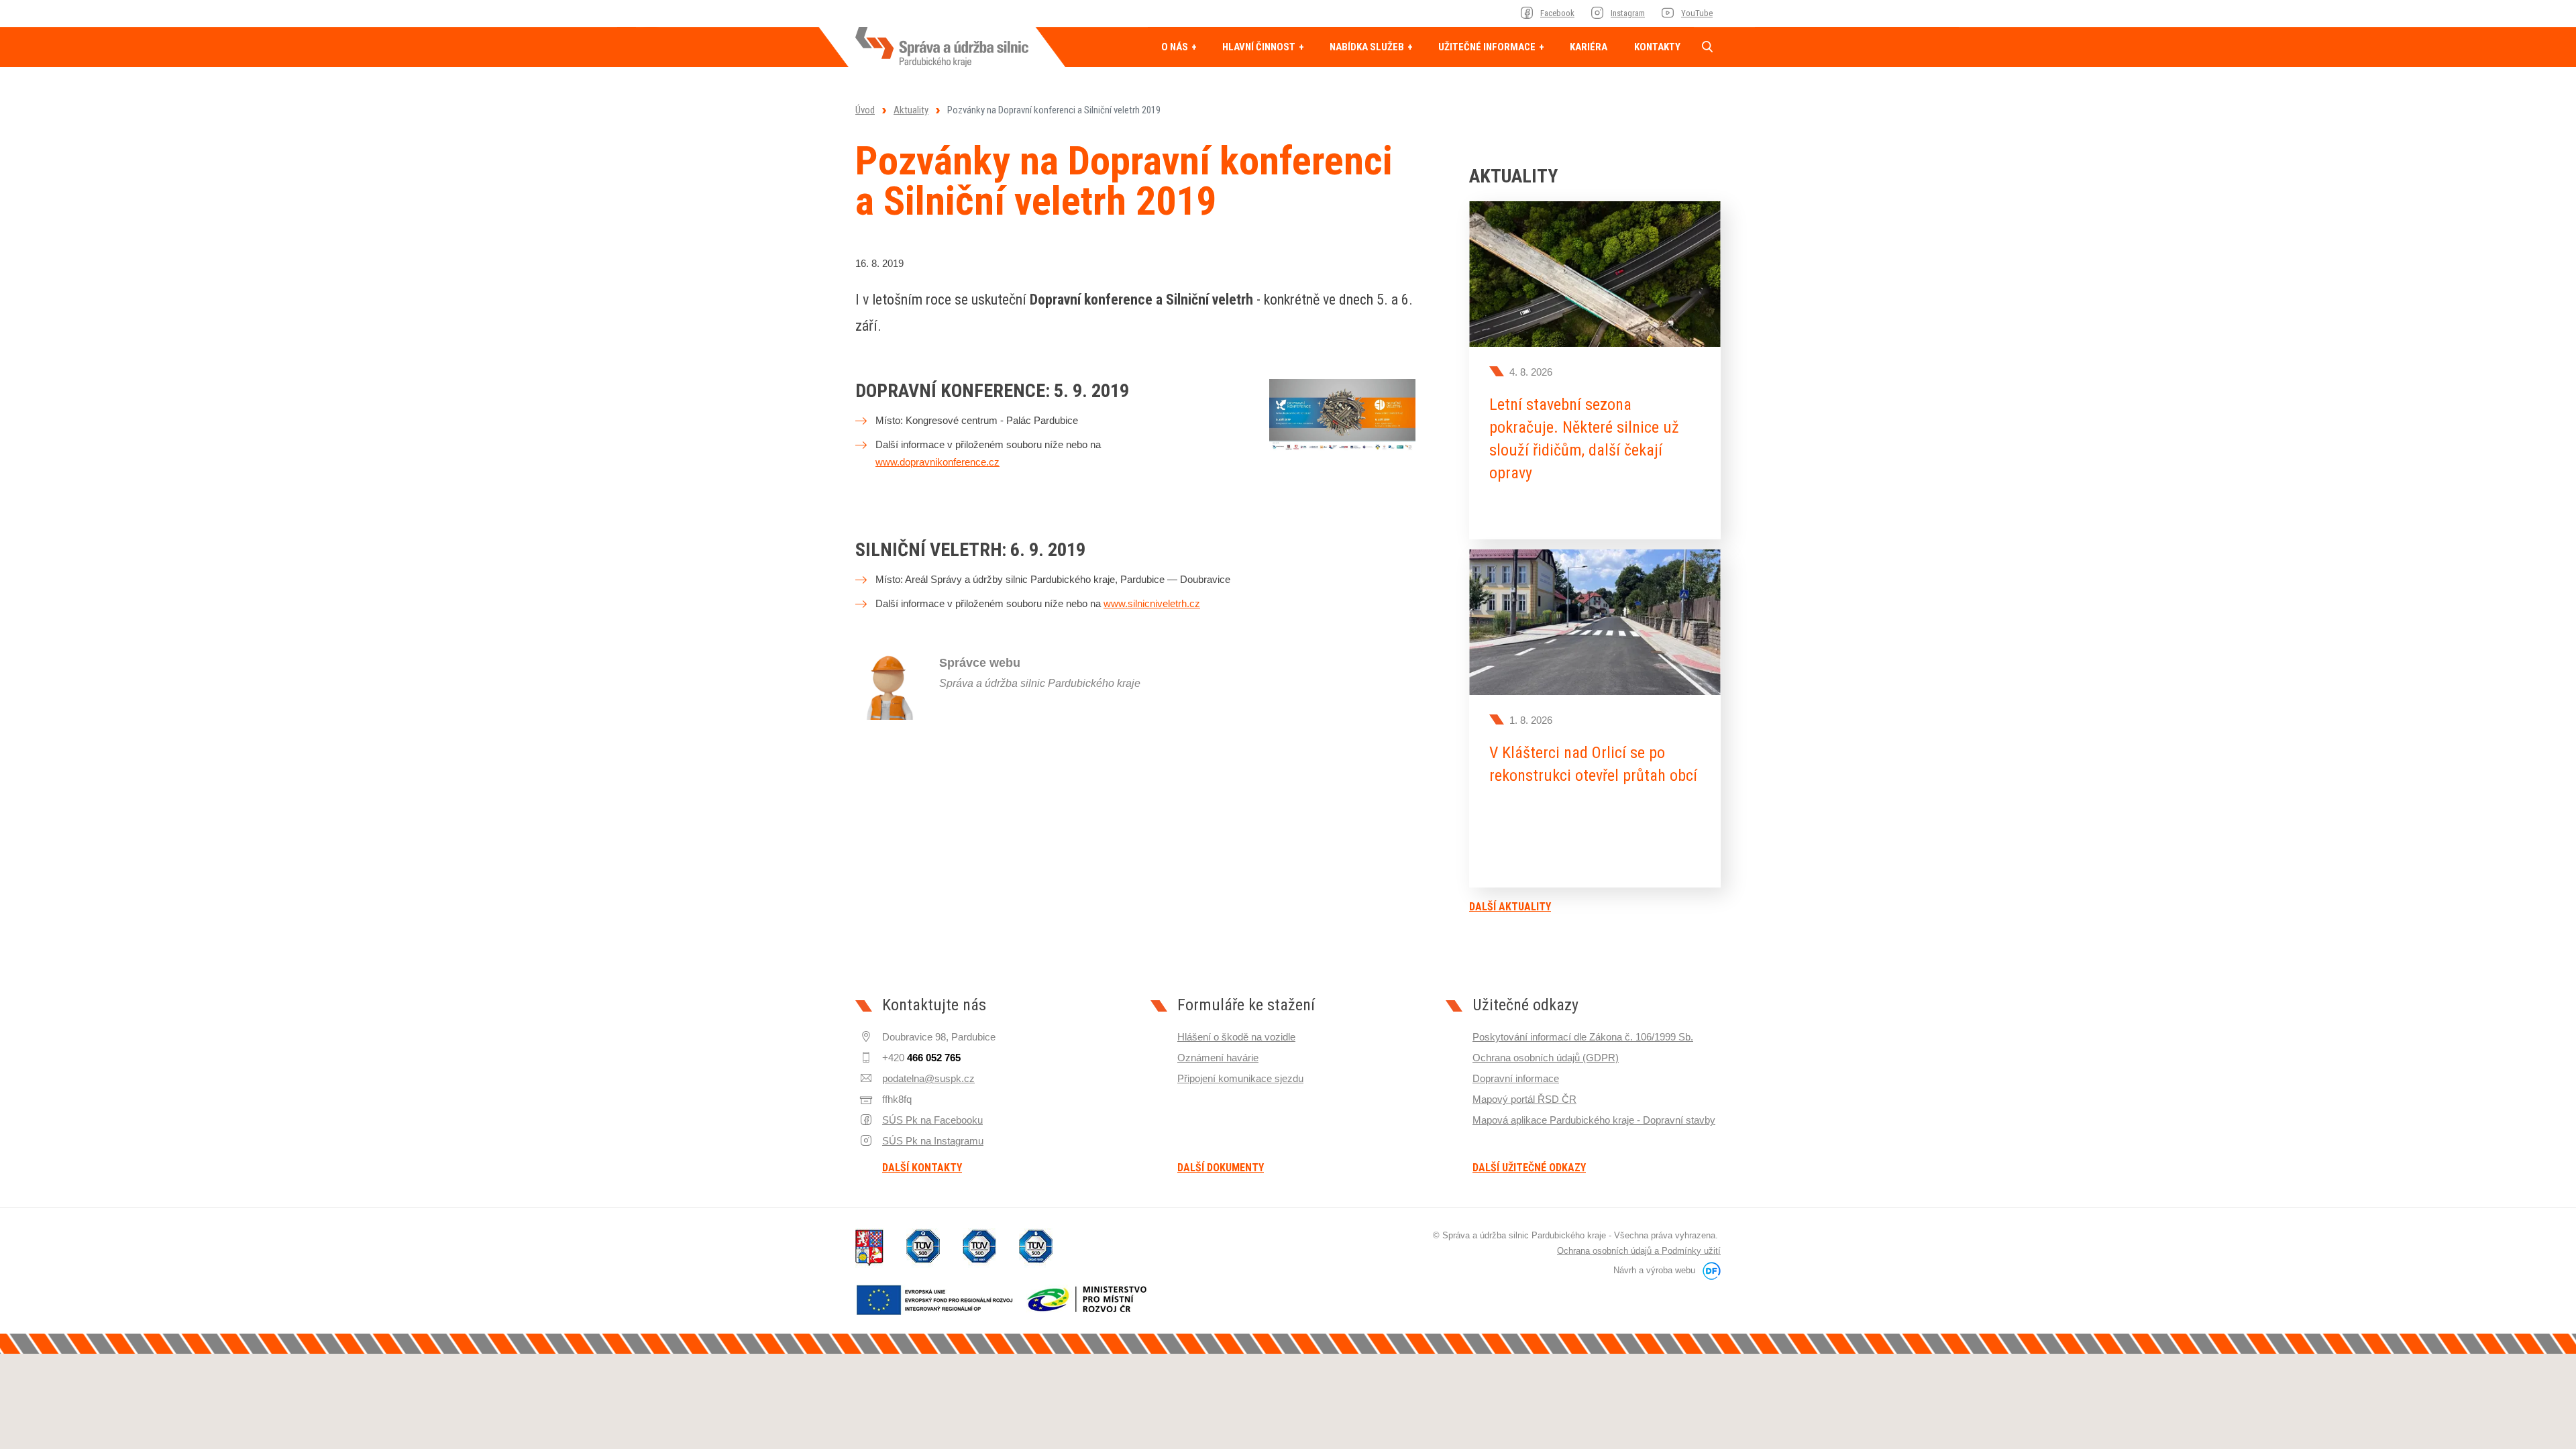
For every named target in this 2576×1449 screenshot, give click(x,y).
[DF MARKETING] (1709, 1270)
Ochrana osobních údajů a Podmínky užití (1639, 1251)
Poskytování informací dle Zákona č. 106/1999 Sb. (1583, 1037)
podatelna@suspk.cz (928, 1078)
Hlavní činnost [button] (1260, 47)
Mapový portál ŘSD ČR (1524, 1099)
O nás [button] (1176, 47)
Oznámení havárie (1218, 1058)
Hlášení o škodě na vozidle (1236, 1037)
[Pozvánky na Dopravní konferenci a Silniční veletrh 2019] (1342, 414)
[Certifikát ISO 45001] (1036, 1248)
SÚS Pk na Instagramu (933, 1141)
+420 (921, 1058)
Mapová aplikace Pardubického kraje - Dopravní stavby (1594, 1120)
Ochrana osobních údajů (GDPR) (1546, 1058)
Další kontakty (922, 1168)
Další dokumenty (1221, 1168)
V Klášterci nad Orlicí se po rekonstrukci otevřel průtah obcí (1593, 764)
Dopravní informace (1516, 1078)
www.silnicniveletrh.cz (1152, 603)
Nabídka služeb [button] (1368, 47)
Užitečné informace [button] (1488, 47)
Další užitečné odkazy (1529, 1168)
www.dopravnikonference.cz (937, 462)
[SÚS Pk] (942, 47)
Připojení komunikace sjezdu (1240, 1078)
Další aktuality (1510, 907)
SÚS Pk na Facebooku (932, 1120)
